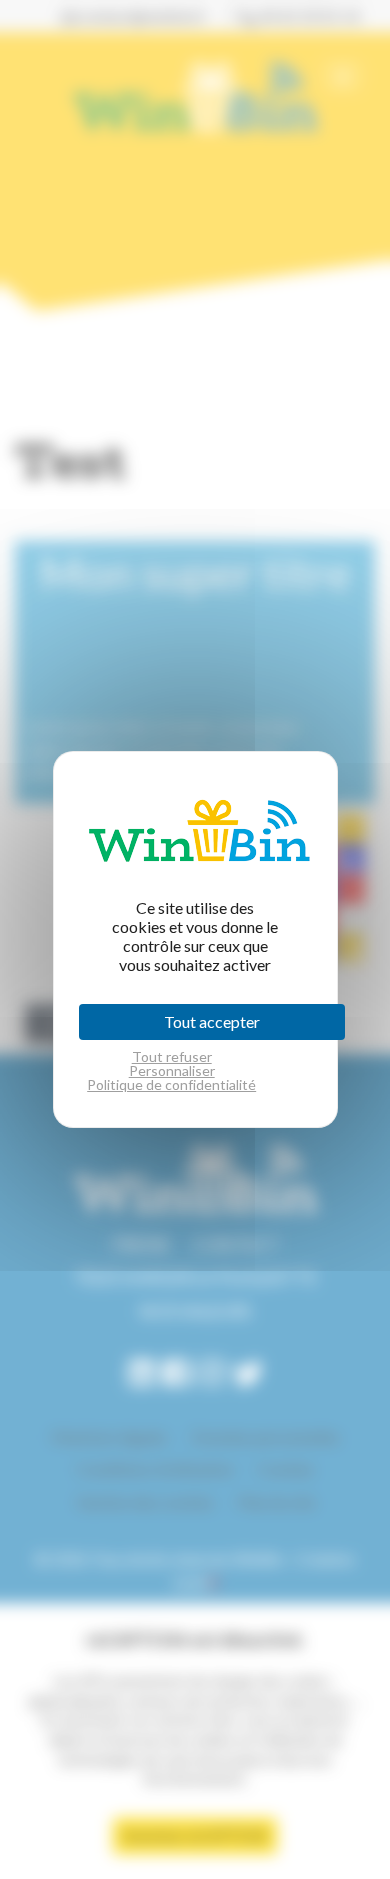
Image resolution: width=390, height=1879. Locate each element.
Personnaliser (172, 1071)
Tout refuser (172, 1057)
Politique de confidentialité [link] (171, 1085)
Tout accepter (212, 1021)
